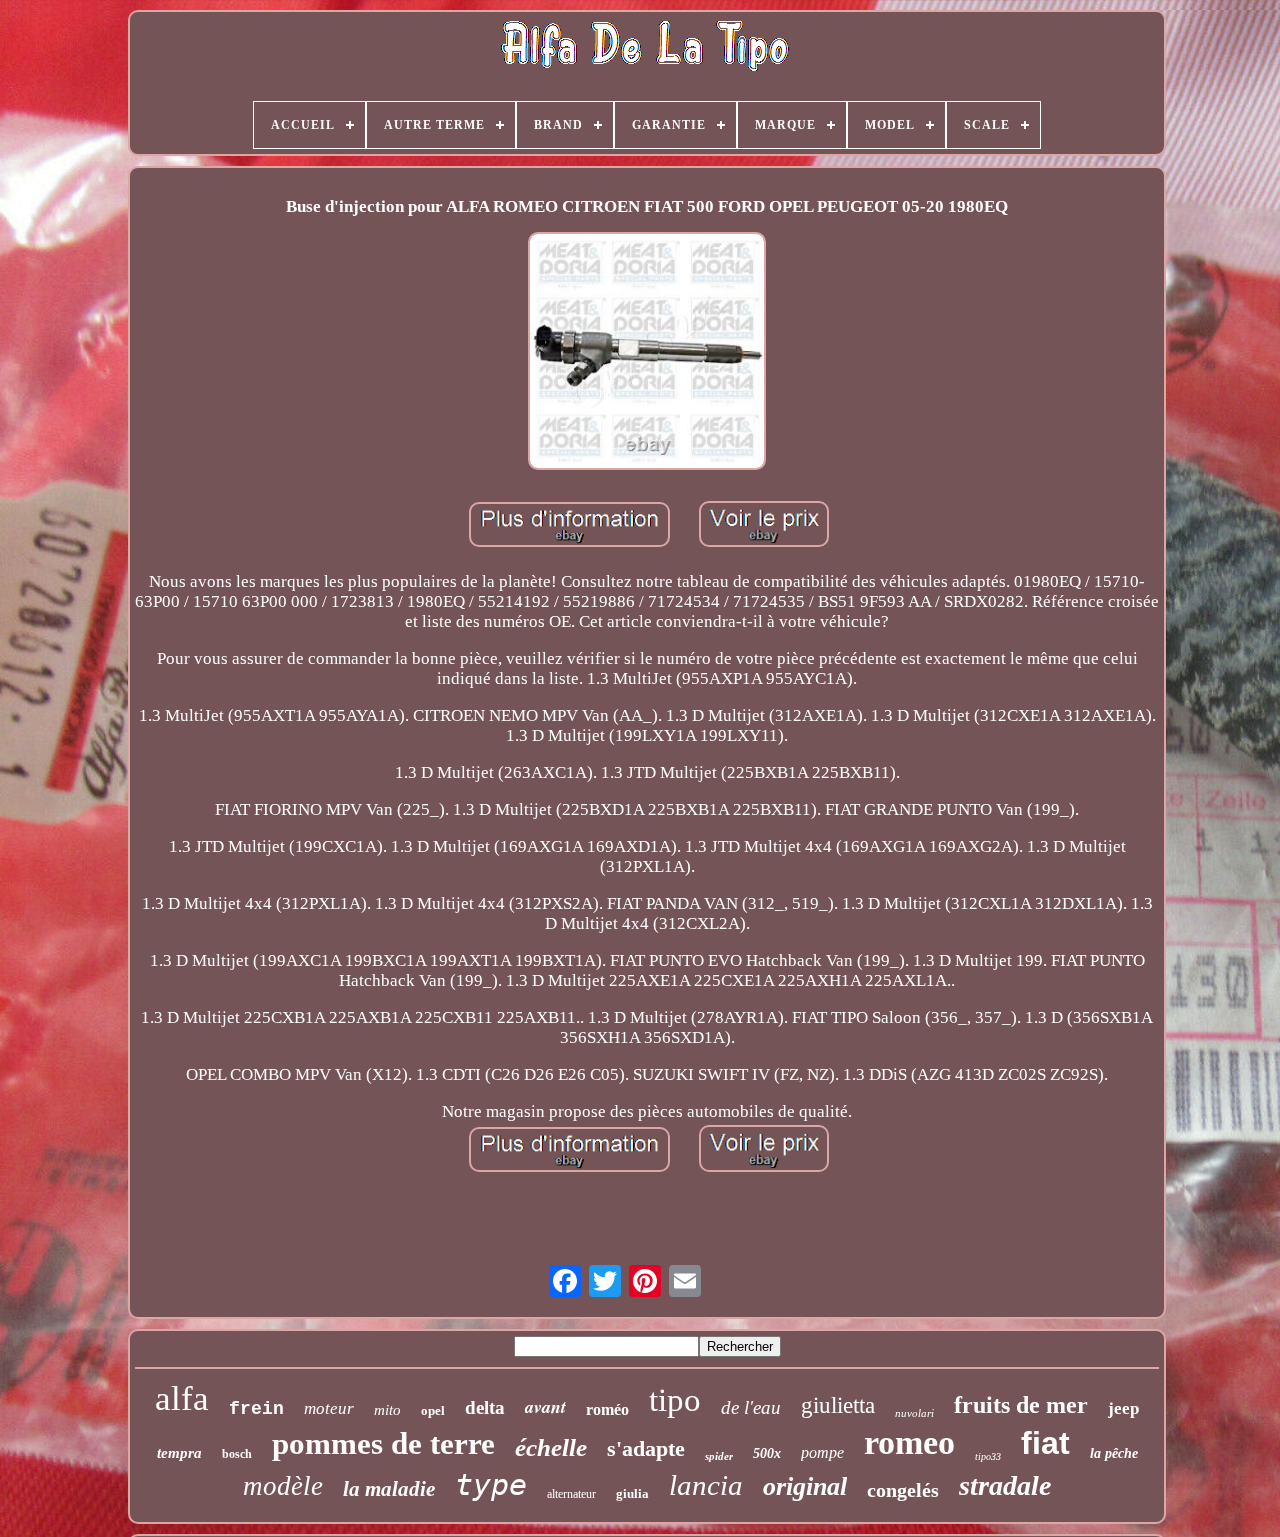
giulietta (838, 1405)
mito (387, 1410)
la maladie (389, 1489)
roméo (607, 1409)
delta (485, 1407)
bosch (237, 1454)
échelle (551, 1447)
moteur (329, 1408)
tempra (179, 1453)
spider (719, 1456)
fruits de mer (1021, 1405)
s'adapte (646, 1448)
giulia (632, 1493)
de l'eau (751, 1407)
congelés (903, 1490)
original (805, 1486)
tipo (675, 1400)
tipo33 (988, 1456)
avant (545, 1406)
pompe (822, 1452)
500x (767, 1453)
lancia (706, 1485)
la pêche (1114, 1453)
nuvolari (914, 1413)
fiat (1045, 1443)
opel (433, 1410)
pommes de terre (383, 1443)
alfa (182, 1398)
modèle (283, 1486)
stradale (1005, 1485)
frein (256, 1409)
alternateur (571, 1494)
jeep (1123, 1408)
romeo (909, 1442)
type (491, 1484)
